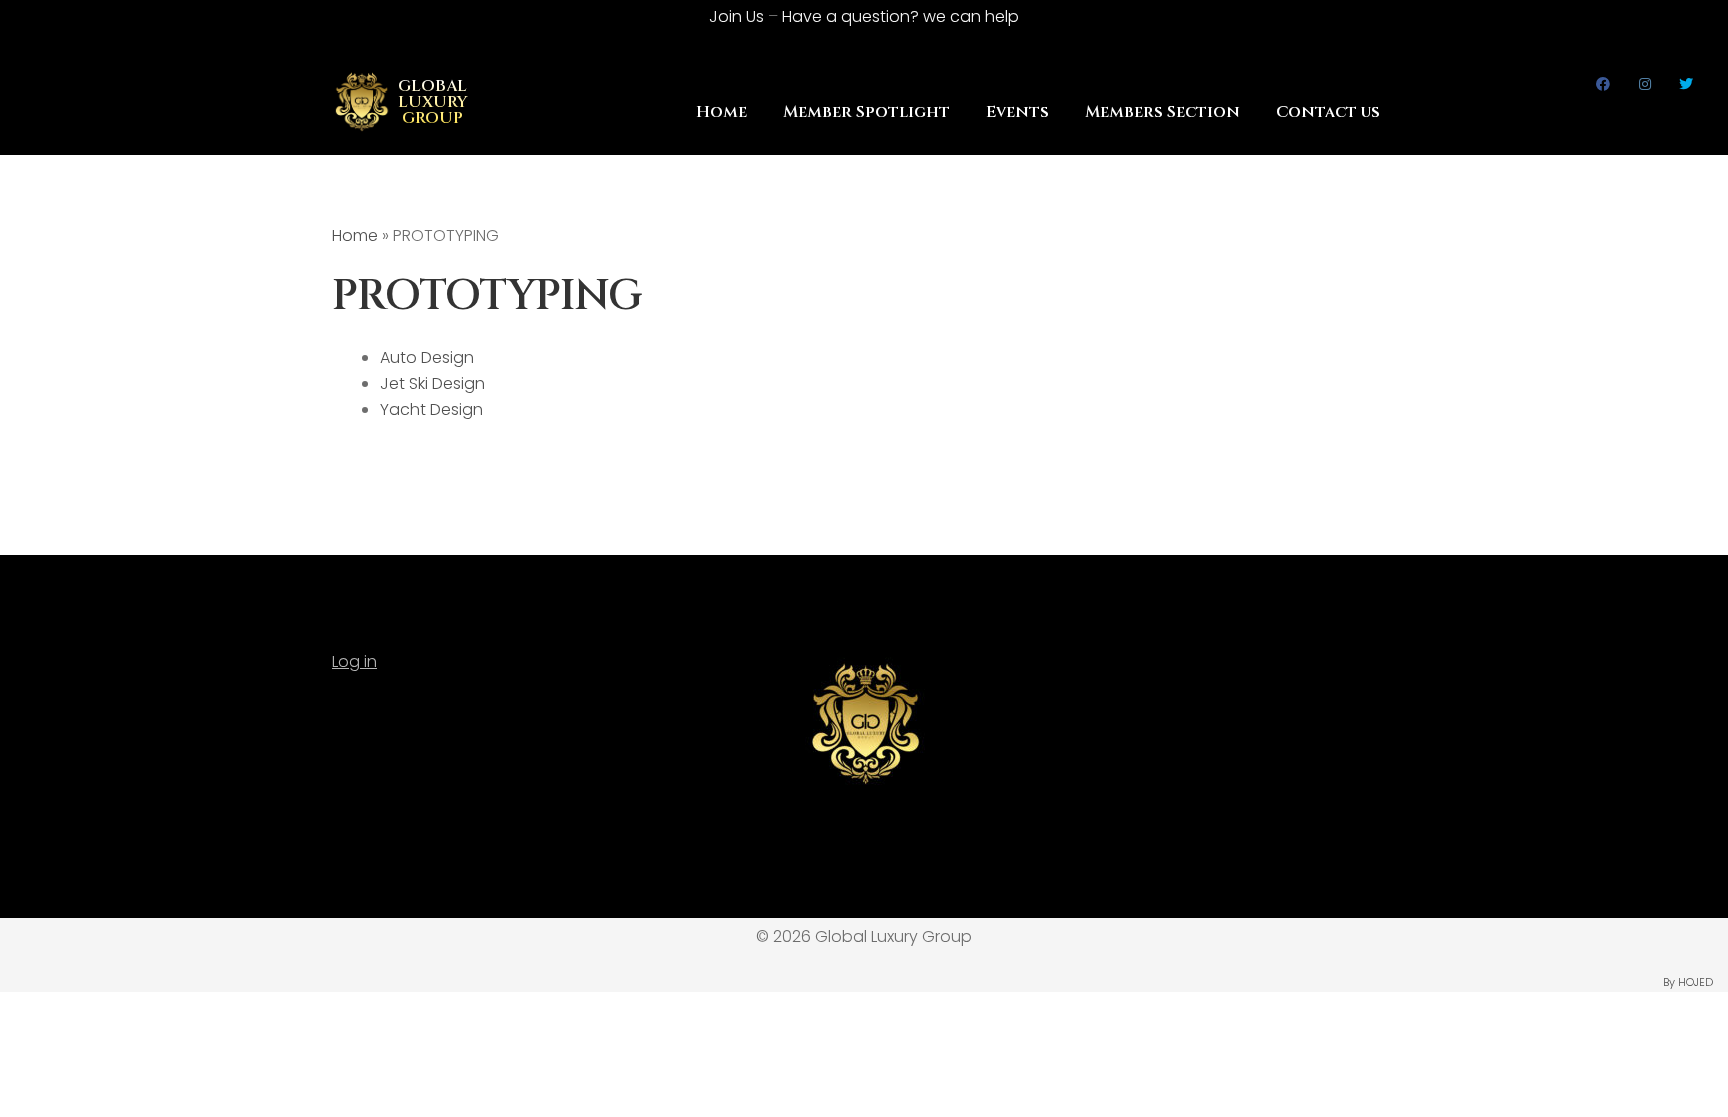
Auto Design (427, 357)
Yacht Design (431, 409)
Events (1017, 112)
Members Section (1162, 112)
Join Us (736, 16)
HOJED (1695, 982)
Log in (354, 661)
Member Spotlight (866, 112)
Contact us (1328, 112)
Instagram (1645, 84)
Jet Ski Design (432, 383)
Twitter (1686, 84)
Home (721, 112)
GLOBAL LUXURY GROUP (433, 102)
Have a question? (900, 16)
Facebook (1603, 84)
